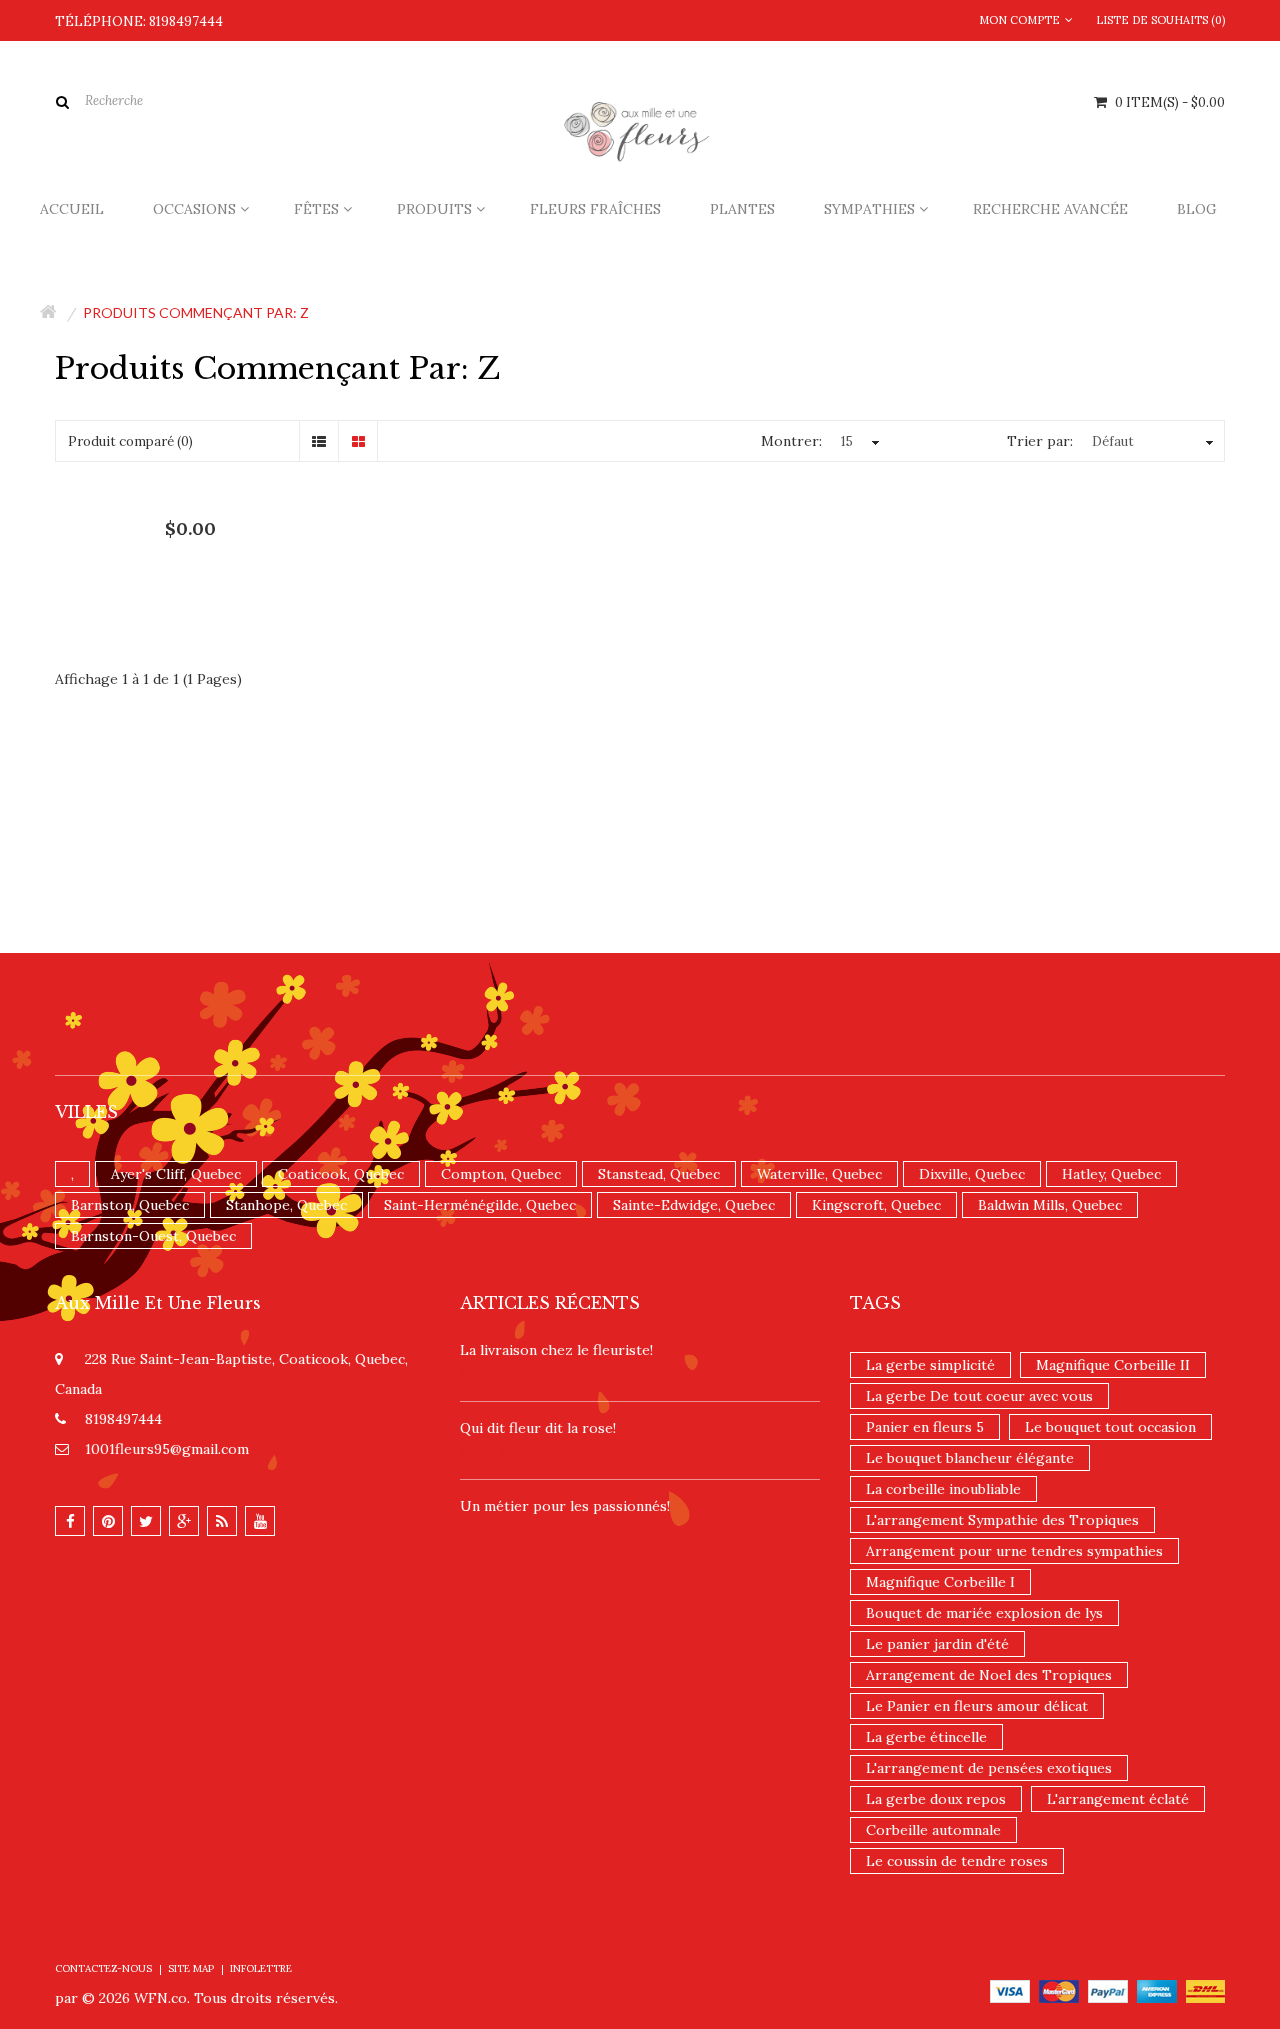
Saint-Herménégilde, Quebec (480, 1205)
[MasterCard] (1059, 1990)
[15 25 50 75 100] (857, 441)
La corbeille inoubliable (943, 1489)
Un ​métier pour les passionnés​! (565, 1506)
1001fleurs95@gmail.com (167, 1449)
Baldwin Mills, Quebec (1050, 1205)
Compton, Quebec (501, 1174)
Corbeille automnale (933, 1830)
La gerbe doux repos (936, 1799)
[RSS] (222, 1521)
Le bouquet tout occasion (1110, 1427)
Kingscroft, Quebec (876, 1205)
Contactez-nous (103, 1968)
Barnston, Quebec (130, 1205)
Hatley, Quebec (1111, 1174)
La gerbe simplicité (930, 1365)
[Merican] (1157, 1990)
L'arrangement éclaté (1118, 1799)
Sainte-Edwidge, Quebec (694, 1205)
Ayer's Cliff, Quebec (176, 1174)
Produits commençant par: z (196, 312)
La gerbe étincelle (926, 1737)
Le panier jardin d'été (937, 1644)
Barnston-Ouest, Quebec (153, 1236)
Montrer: (791, 441)
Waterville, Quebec (819, 1174)
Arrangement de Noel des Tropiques (989, 1675)
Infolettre (261, 1968)
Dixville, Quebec (972, 1174)
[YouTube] (260, 1521)
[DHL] (1205, 1990)
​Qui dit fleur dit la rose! (538, 1428)
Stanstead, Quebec (659, 1174)
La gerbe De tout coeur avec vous (979, 1396)
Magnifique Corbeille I (940, 1582)
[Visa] (1010, 1990)
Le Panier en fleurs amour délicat (977, 1706)
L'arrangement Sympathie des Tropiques (1002, 1520)
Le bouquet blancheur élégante (970, 1458)
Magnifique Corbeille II (1113, 1365)
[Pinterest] (108, 1521)
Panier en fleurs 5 (925, 1427)
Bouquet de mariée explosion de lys (984, 1613)
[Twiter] (146, 1521)
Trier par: (1040, 441)
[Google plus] (184, 1521)
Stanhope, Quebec (286, 1205)
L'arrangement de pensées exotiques (989, 1768)
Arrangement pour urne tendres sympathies (1014, 1551)
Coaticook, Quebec (341, 1174)
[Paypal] (1108, 1990)
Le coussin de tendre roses (957, 1861)
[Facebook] (70, 1521)
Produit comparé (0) (130, 441)
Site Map (191, 1968)
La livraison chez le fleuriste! (556, 1350)
